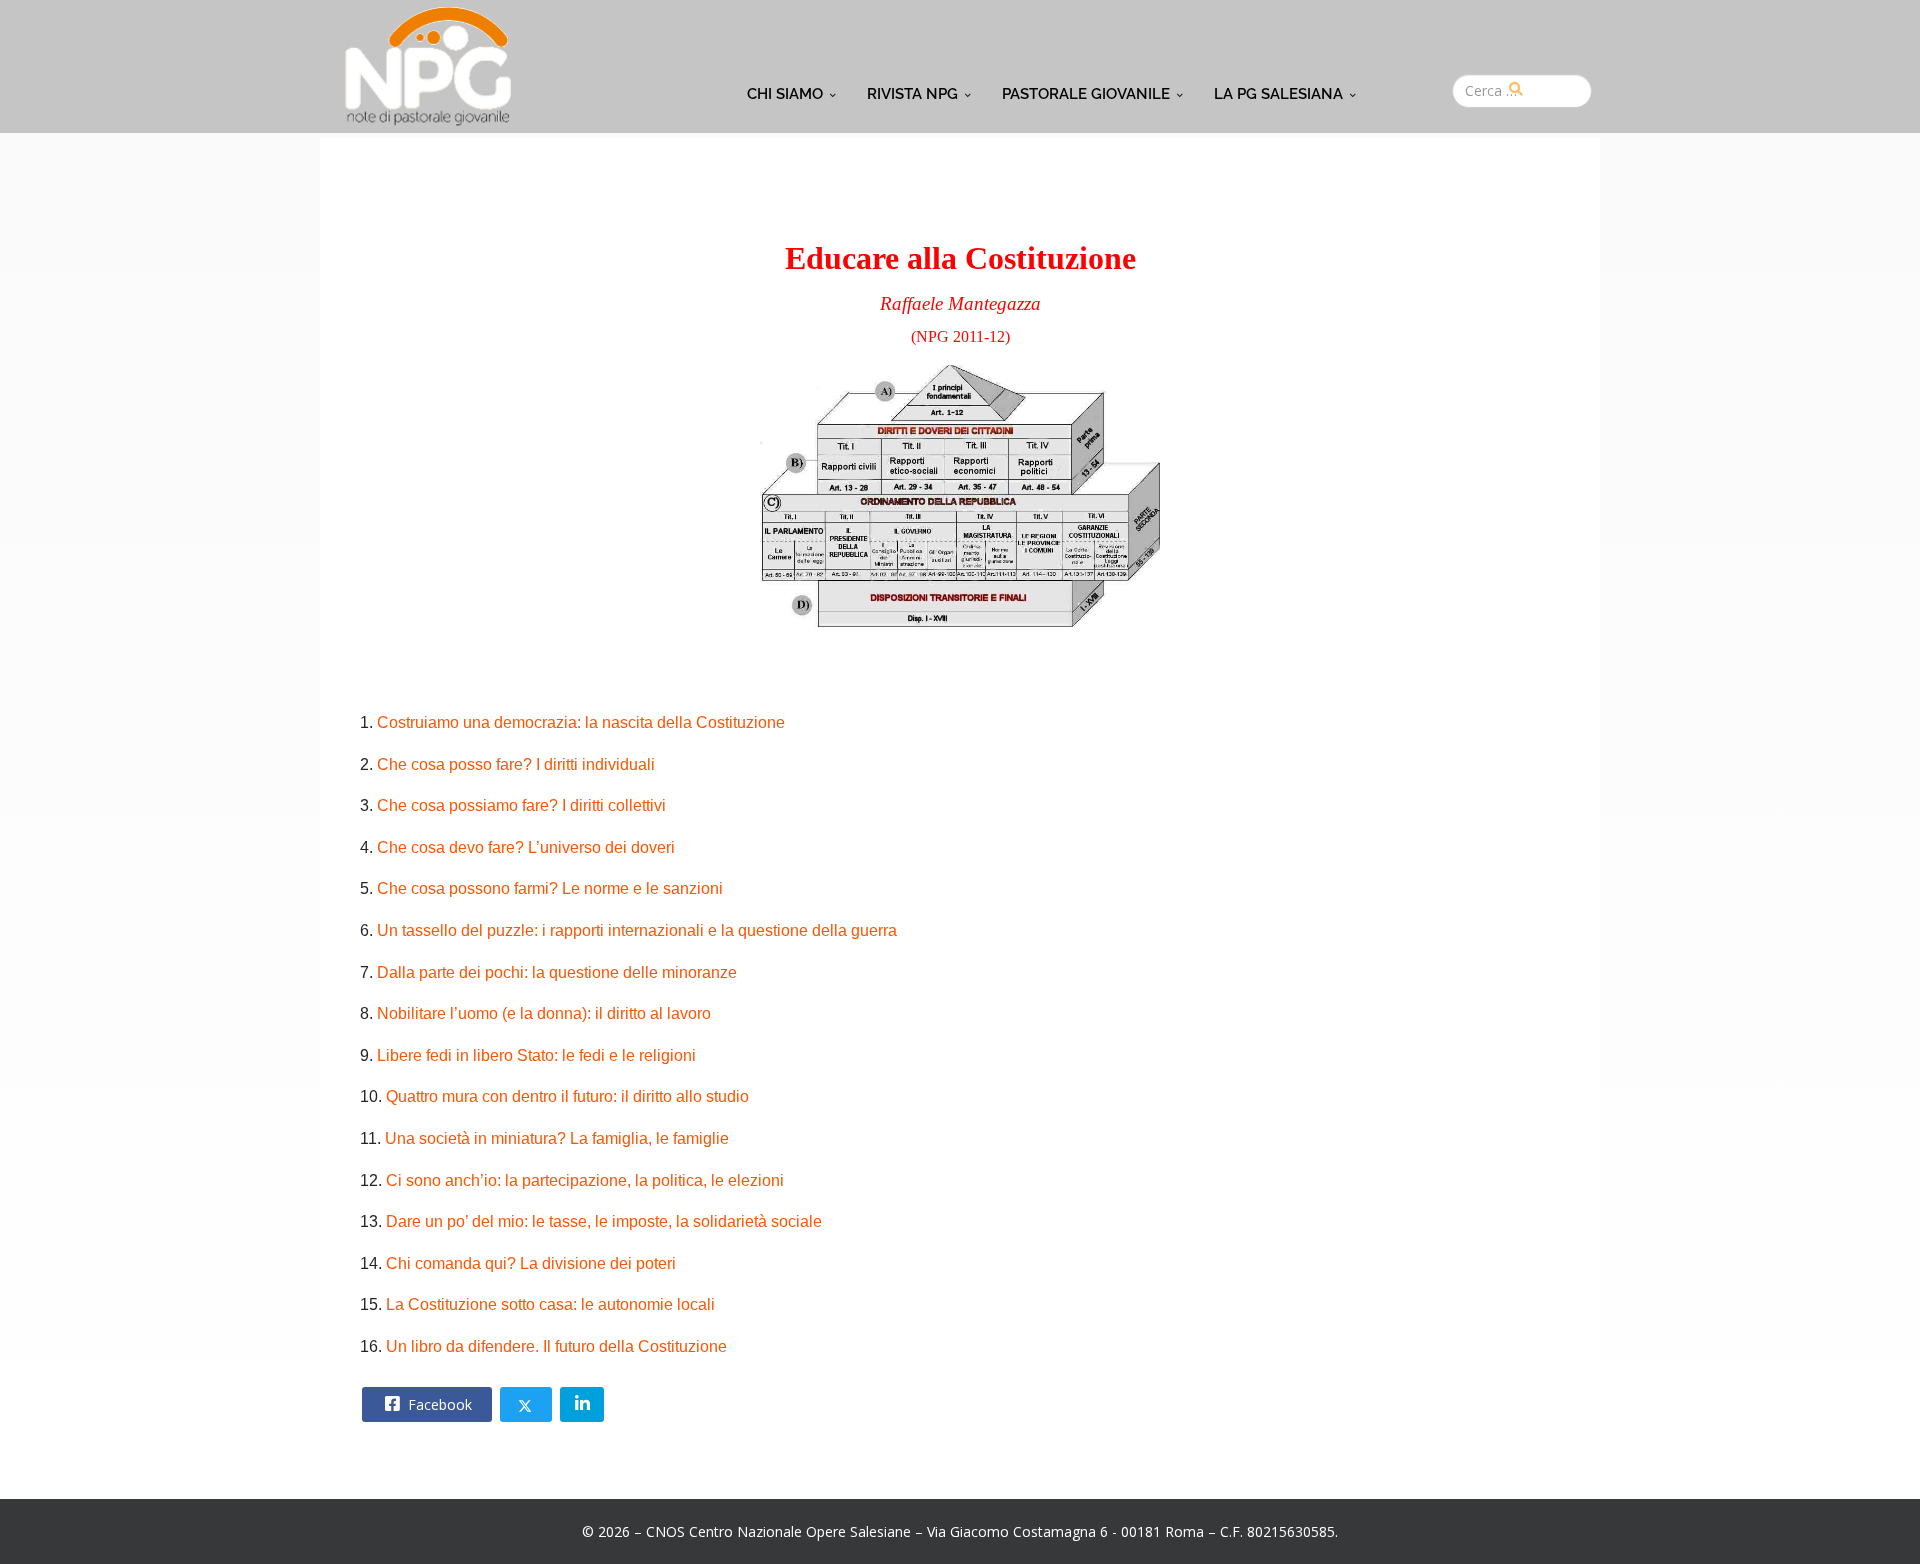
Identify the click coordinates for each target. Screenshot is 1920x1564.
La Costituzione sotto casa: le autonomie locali (550, 1304)
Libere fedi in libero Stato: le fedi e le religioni (536, 1055)
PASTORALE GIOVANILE (1086, 94)
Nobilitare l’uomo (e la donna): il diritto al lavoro (544, 1013)
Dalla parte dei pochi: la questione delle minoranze (557, 972)
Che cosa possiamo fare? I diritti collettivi (521, 805)
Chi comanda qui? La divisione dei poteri (531, 1263)
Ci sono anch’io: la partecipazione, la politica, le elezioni (585, 1180)
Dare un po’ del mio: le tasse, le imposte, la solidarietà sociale (604, 1221)
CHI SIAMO (785, 94)
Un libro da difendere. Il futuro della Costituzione (556, 1346)
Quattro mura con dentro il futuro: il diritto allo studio (567, 1096)
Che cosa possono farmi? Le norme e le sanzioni (550, 888)
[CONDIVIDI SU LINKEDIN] (582, 1404)
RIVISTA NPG (912, 94)
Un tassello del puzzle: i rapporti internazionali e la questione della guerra (637, 930)
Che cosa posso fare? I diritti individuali (516, 764)
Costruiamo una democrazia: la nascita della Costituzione (581, 722)
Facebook (438, 1404)
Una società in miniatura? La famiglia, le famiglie (557, 1138)
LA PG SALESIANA (1278, 94)
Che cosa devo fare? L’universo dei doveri (526, 847)
